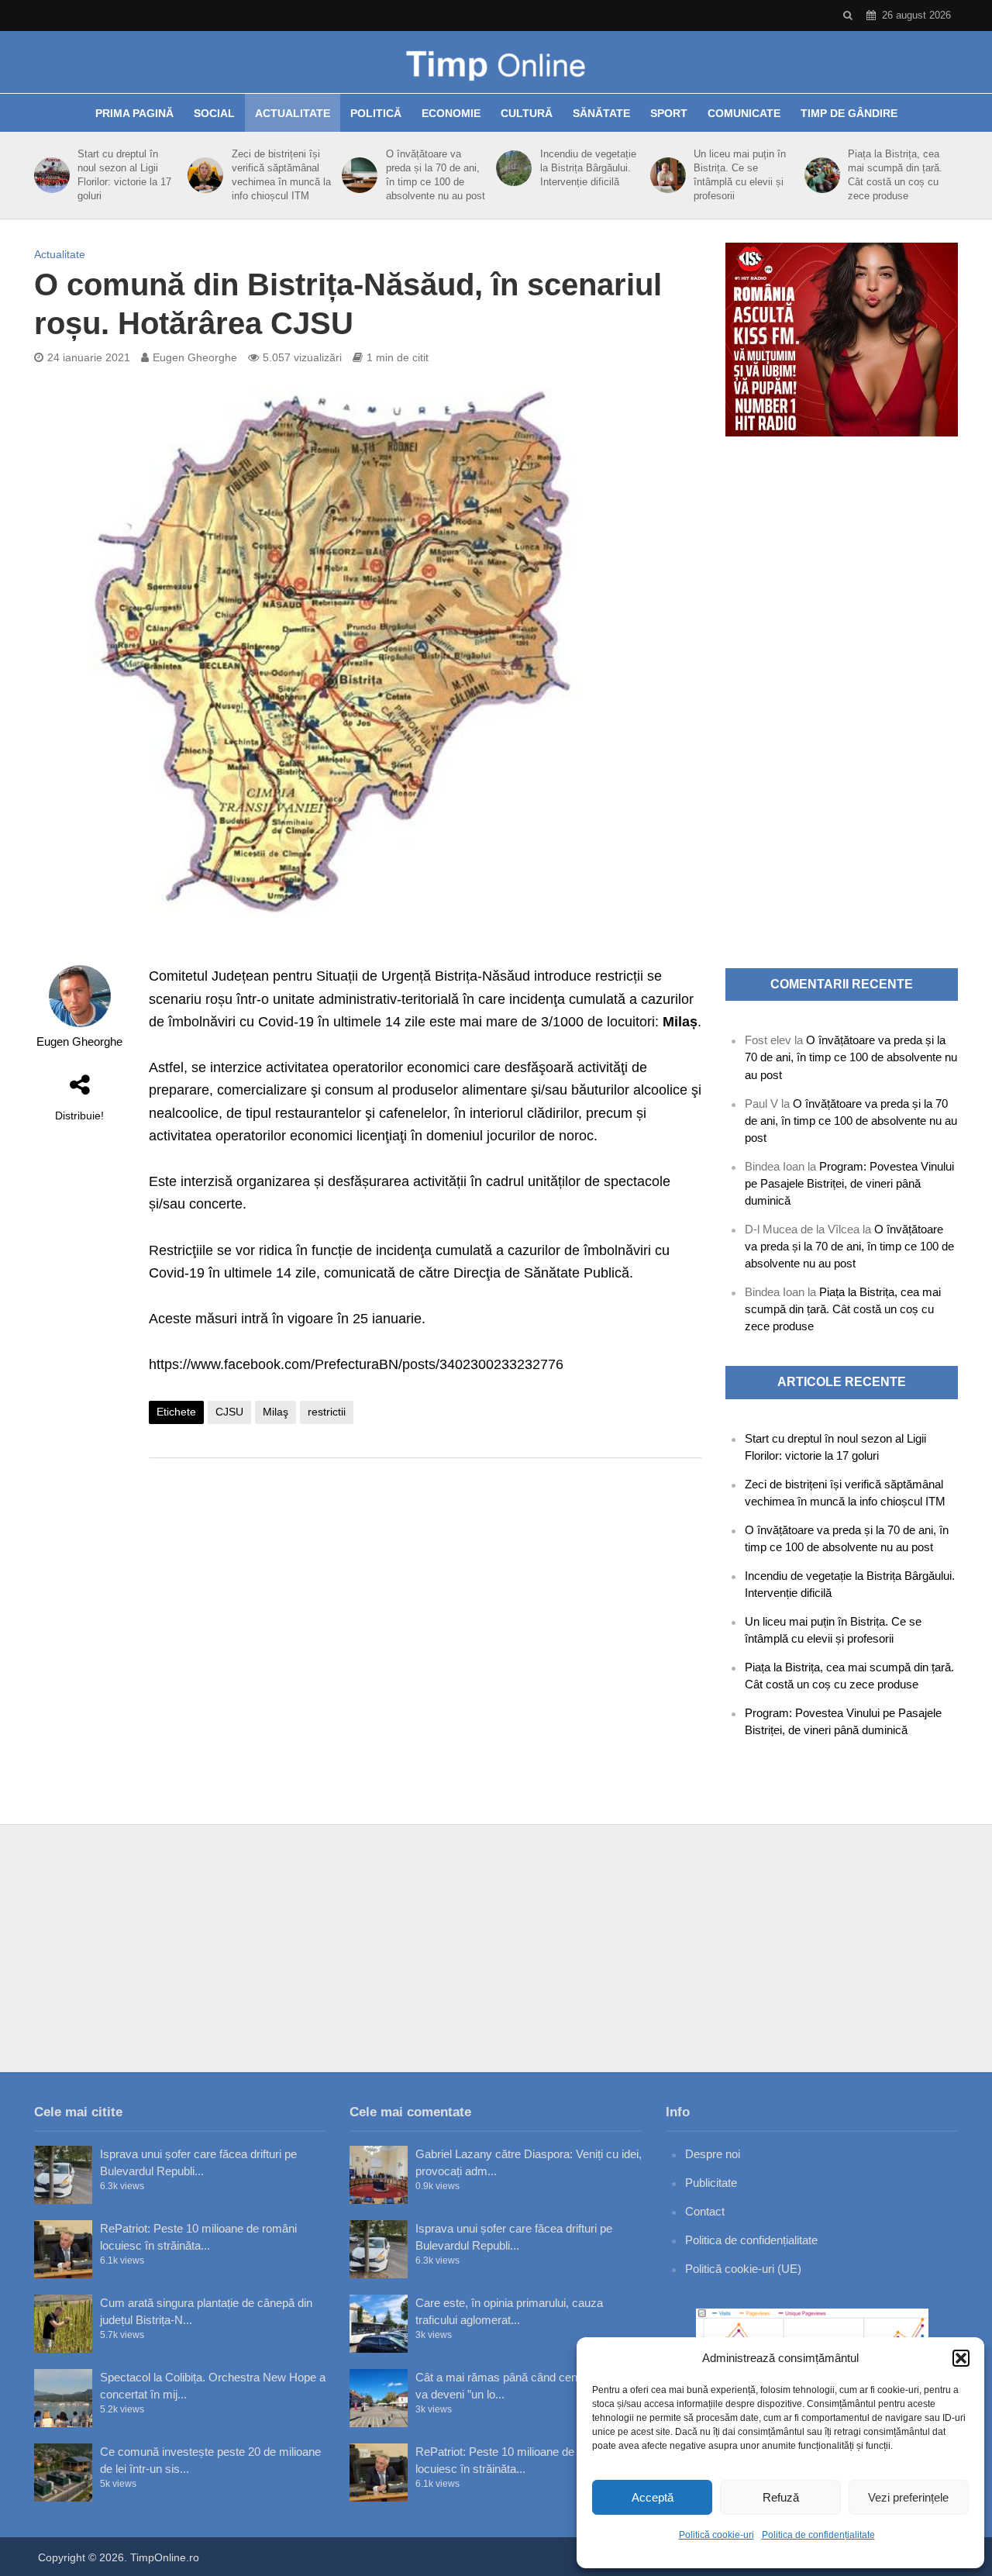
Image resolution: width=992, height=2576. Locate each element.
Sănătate (601, 113)
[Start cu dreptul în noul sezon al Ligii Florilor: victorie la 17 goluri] (49, 175)
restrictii (327, 1412)
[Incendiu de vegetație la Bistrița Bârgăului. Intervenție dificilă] (511, 168)
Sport (669, 113)
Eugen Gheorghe (195, 357)
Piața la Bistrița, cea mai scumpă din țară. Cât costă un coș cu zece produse (895, 175)
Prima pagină (134, 113)
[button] (961, 2358)
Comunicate (744, 113)
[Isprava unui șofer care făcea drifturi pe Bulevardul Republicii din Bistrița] (63, 2175)
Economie (451, 113)
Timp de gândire (849, 113)
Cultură (527, 113)
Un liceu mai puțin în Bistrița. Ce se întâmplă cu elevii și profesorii (740, 175)
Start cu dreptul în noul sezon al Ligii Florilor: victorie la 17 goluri (124, 175)
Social (214, 113)
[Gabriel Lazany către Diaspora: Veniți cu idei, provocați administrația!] (379, 2175)
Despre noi (713, 2154)
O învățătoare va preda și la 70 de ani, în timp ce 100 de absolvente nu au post (436, 175)
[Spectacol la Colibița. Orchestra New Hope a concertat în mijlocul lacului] (63, 2398)
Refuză (781, 2497)
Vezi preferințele (908, 2497)
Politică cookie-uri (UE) (743, 2269)
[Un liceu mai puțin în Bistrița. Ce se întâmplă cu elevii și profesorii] (665, 175)
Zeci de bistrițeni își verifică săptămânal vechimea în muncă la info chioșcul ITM (281, 175)
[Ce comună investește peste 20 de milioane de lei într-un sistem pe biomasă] (63, 2473)
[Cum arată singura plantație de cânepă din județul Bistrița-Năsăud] (63, 2324)
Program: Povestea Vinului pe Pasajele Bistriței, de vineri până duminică (849, 1183)
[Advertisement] (425, 1594)
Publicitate (711, 2183)
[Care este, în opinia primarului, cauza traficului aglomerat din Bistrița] (379, 2324)
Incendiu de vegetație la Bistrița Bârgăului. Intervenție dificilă (588, 168)
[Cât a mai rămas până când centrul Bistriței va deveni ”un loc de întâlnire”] (379, 2398)
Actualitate (293, 113)
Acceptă (653, 2497)
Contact (705, 2211)
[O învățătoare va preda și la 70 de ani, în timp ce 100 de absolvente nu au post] (357, 175)
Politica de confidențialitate (818, 2535)
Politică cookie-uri (716, 2535)
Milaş (276, 1412)
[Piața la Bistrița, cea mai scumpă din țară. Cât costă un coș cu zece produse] (820, 175)
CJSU (229, 1412)
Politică (376, 113)
